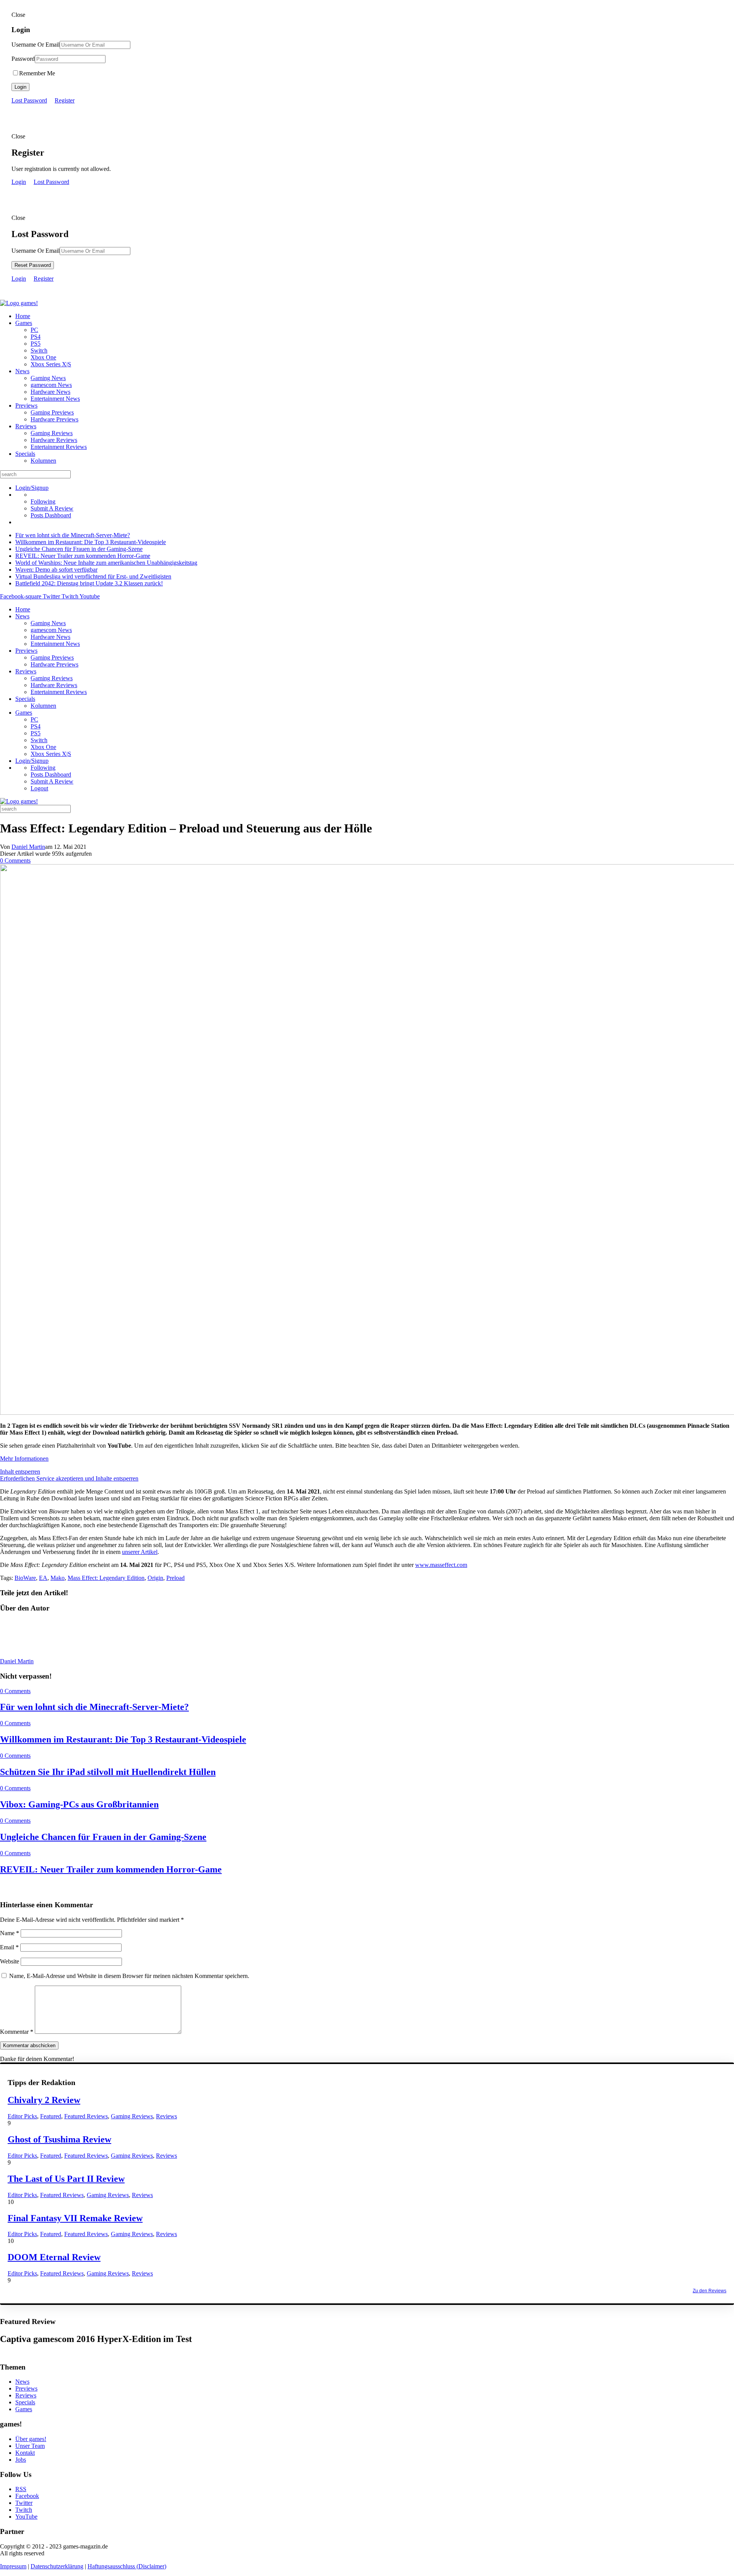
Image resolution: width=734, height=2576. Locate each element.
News (22, 371)
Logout (39, 788)
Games (24, 323)
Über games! (31, 2439)
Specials (25, 454)
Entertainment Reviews (59, 447)
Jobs (21, 2460)
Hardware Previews (54, 419)
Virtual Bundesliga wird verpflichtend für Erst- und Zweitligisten (93, 576)
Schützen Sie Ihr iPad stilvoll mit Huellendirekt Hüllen (108, 1772)
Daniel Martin (28, 847)
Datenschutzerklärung (57, 2566)
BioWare (25, 1578)
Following (43, 501)
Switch (39, 350)
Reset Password (33, 265)
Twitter (24, 2503)
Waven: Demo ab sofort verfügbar (56, 570)
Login (20, 87)
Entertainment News (55, 399)
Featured (51, 2116)
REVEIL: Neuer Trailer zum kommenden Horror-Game (83, 556)
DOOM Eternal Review (54, 2257)
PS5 (36, 344)
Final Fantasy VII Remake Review (75, 2218)
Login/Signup (32, 488)
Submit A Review (52, 508)
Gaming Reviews (52, 433)
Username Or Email (36, 45)
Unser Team (30, 2446)
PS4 (36, 337)
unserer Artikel (140, 1552)
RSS (21, 2489)
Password (23, 59)
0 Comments (15, 861)
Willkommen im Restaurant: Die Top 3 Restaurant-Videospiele (91, 542)
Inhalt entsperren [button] (20, 1472)
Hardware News (50, 392)
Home (23, 316)
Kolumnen (43, 461)
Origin (155, 1578)
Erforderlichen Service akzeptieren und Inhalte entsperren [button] (69, 1478)
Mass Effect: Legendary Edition (106, 1578)
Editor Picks (22, 2116)
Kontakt (25, 2453)
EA (43, 1578)
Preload (175, 1578)
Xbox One (43, 357)
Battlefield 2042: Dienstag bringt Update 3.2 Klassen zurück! (89, 583)
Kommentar (17, 2032)
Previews (26, 405)
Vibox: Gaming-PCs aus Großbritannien (79, 1804)
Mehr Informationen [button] (24, 1459)
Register (65, 100)
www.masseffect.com (441, 1565)
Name (10, 1933)
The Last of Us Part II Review (66, 2179)
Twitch (24, 2510)
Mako (58, 1578)
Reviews (26, 426)
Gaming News (48, 378)
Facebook (27, 2496)
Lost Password (29, 100)
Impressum (13, 2566)
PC (34, 330)
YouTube (26, 2517)
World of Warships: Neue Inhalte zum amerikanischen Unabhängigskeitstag (106, 563)
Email (9, 1947)
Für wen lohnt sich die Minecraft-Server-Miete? (73, 535)
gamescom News (51, 385)
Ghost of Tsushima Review (59, 2139)
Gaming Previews (52, 412)
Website (10, 1961)
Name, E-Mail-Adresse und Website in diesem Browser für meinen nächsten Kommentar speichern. (129, 1976)
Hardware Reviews (54, 440)
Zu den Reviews (710, 2291)
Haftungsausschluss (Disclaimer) (127, 2566)
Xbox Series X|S (51, 364)
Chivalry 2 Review (44, 2100)
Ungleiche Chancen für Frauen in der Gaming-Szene (79, 549)
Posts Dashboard (51, 515)
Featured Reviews (86, 2116)
